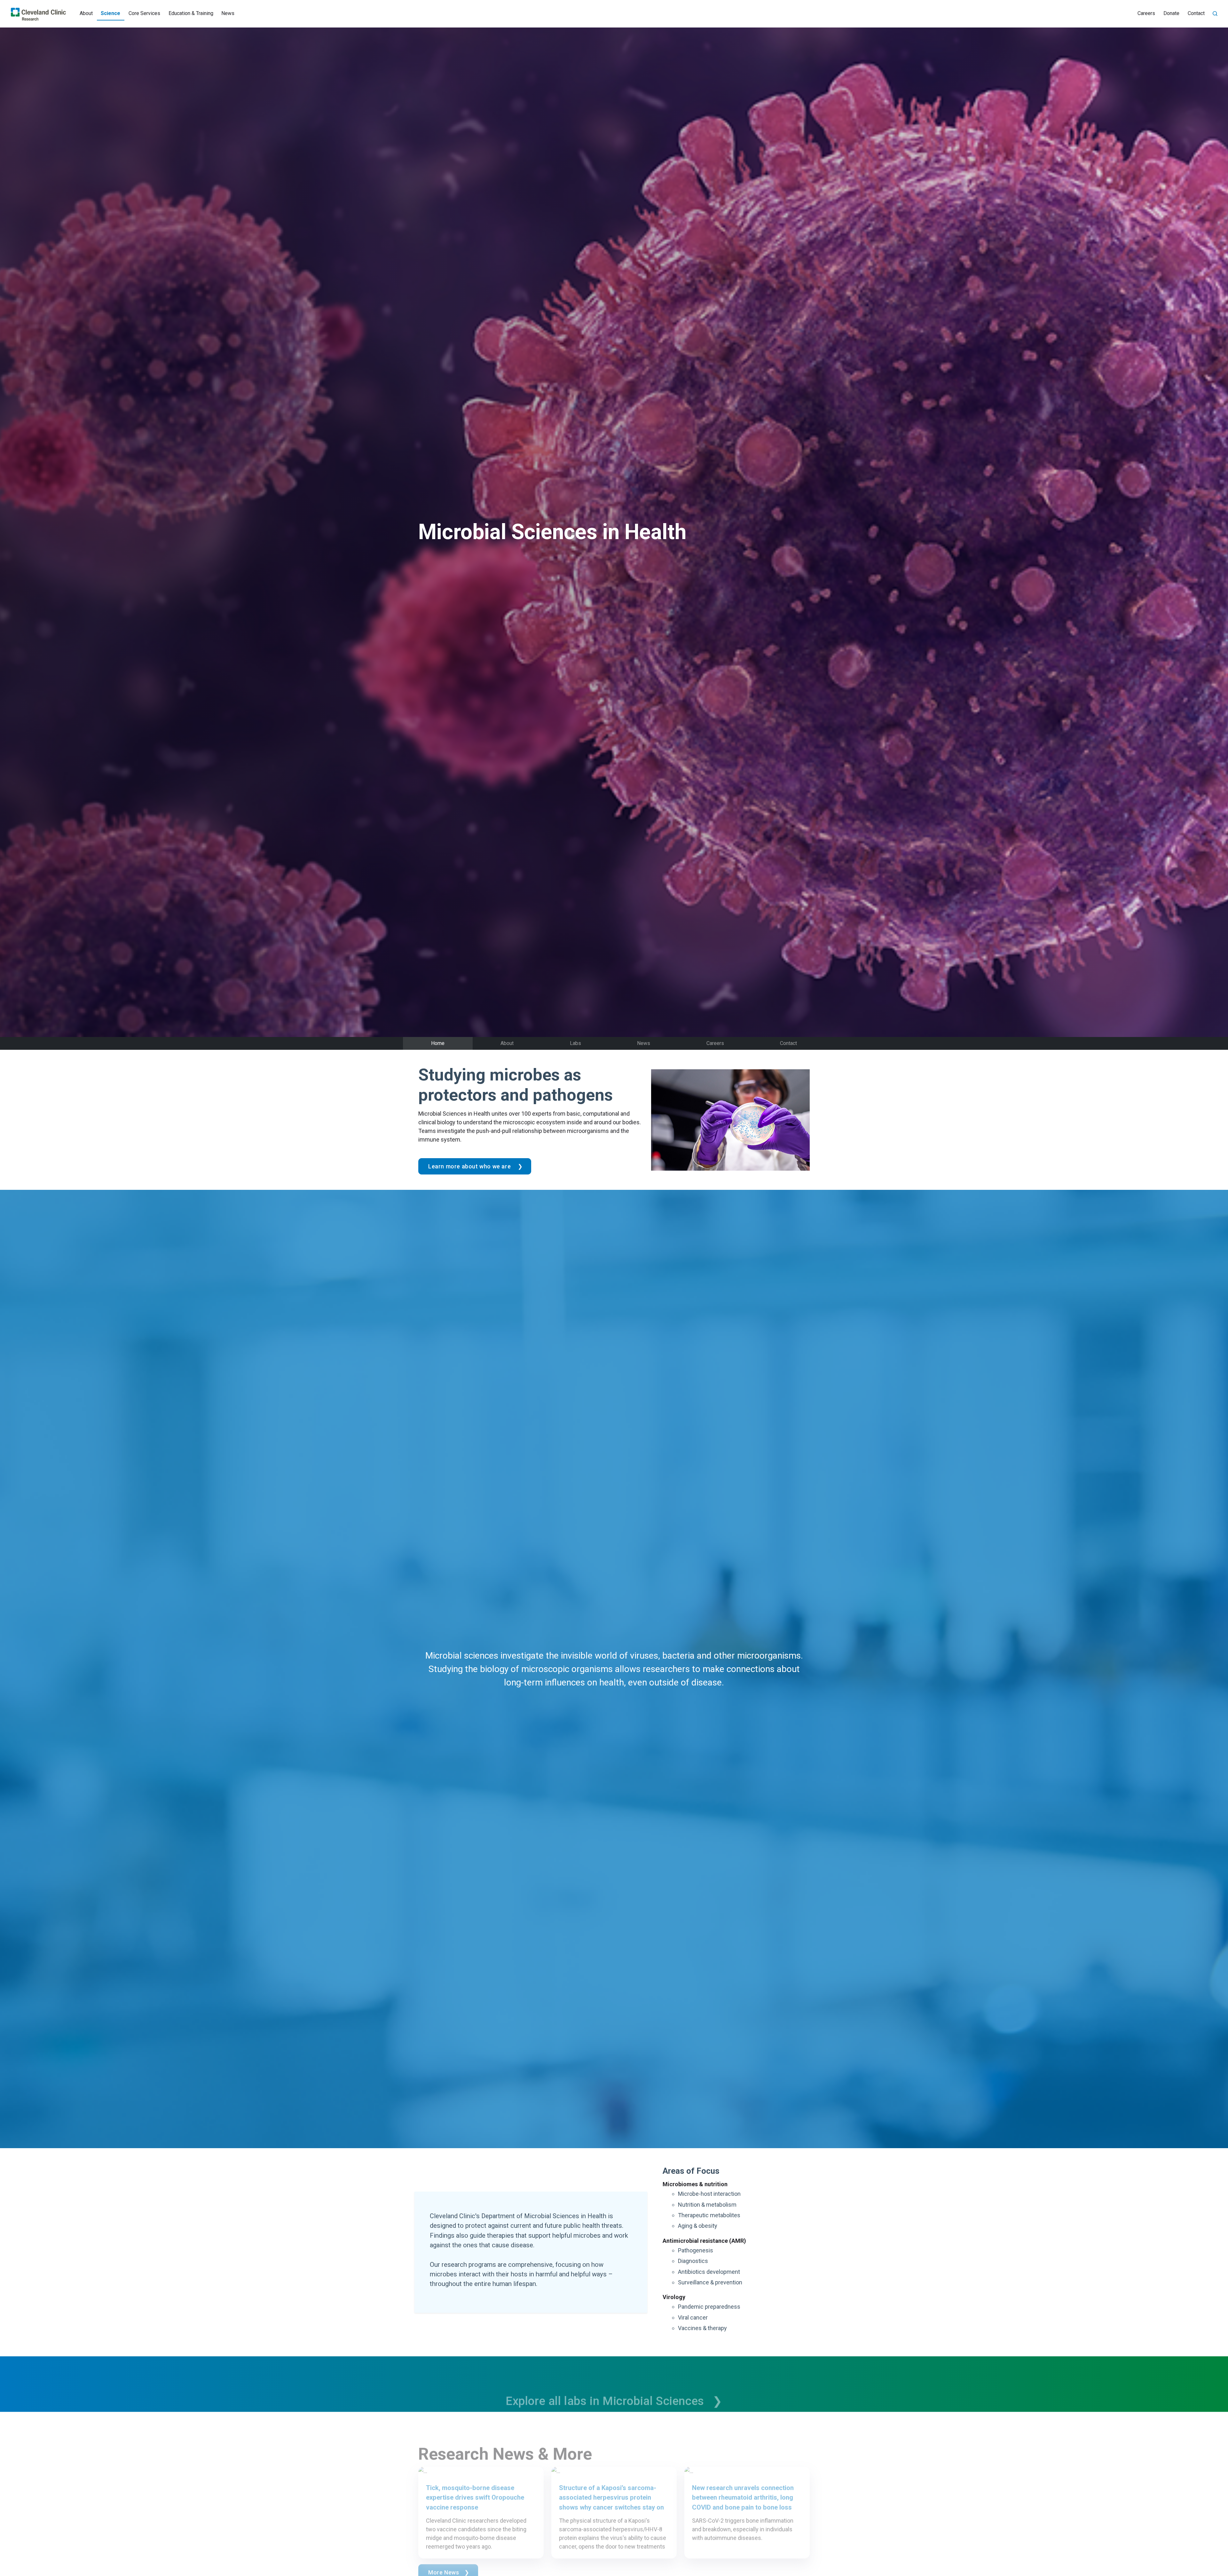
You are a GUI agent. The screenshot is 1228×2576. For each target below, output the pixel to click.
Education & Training (191, 13)
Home (438, 1043)
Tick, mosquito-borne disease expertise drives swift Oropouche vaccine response (475, 2481)
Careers (1146, 13)
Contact (1196, 13)
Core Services (144, 13)
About (86, 13)
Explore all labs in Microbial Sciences (606, 2384)
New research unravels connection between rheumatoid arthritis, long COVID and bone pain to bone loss (743, 2481)
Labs (575, 1043)
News (228, 13)
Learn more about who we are (470, 1166)
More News (444, 2555)
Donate (1171, 13)
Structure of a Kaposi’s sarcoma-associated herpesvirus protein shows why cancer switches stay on (611, 2481)
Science (110, 13)
